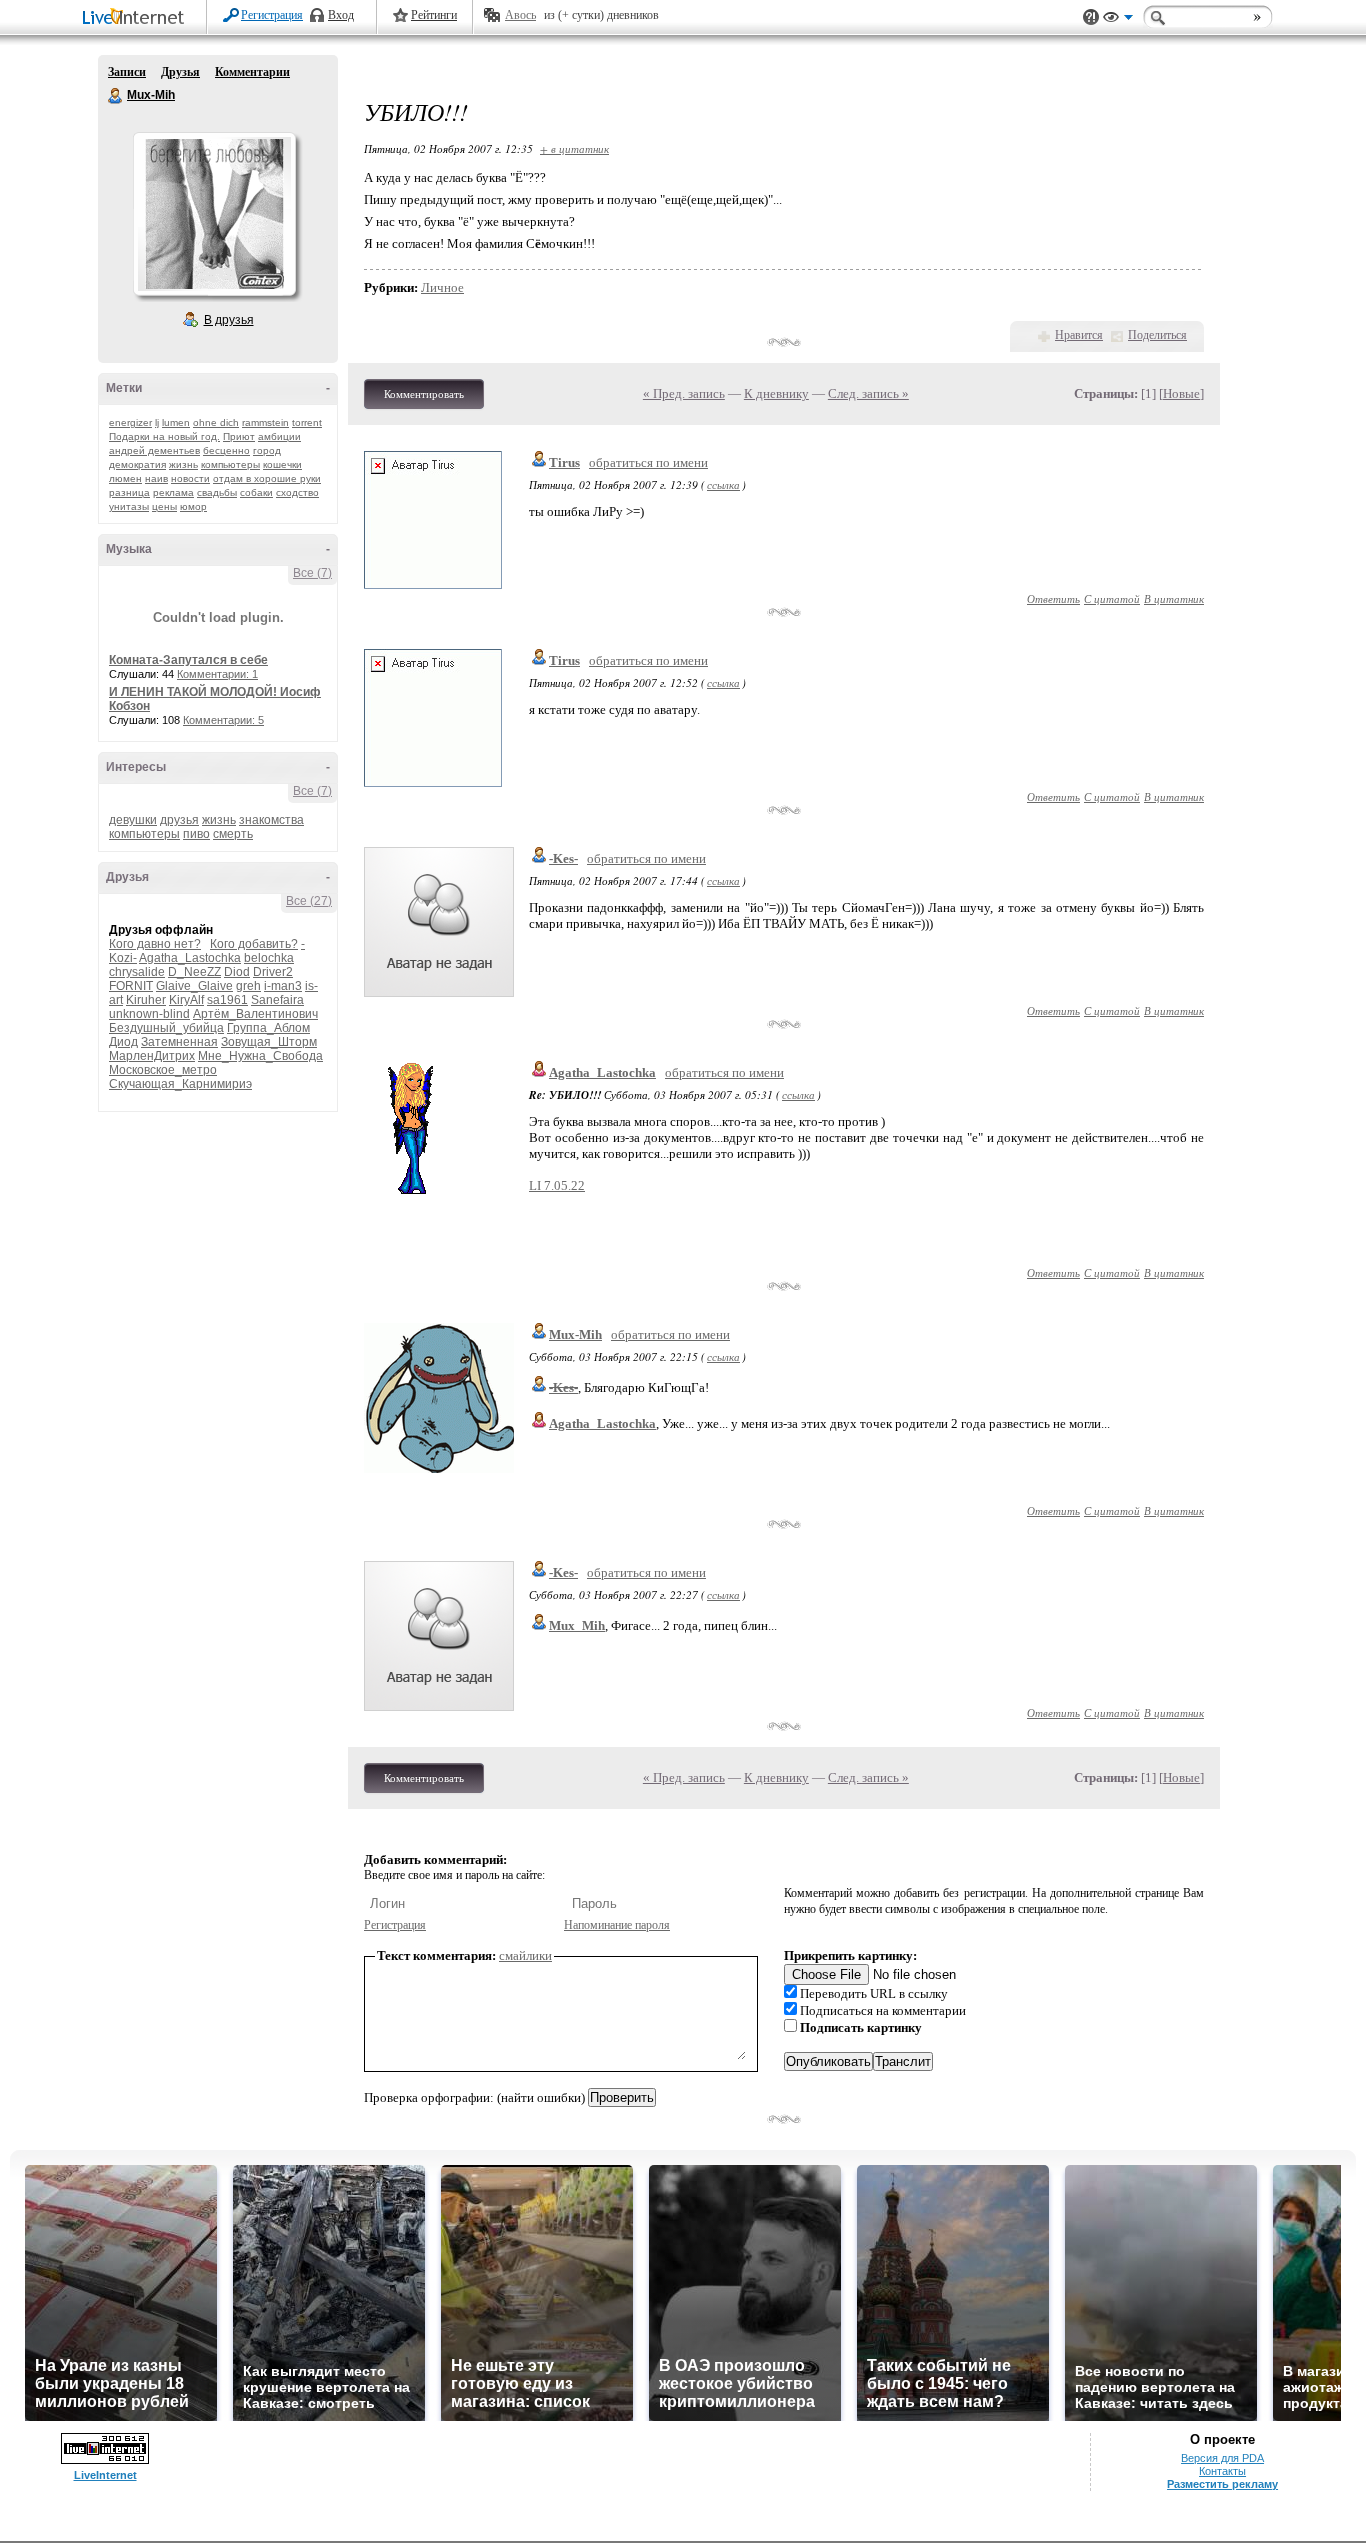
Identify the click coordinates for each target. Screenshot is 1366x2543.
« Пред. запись (684, 393)
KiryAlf (186, 1000)
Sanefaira (277, 1000)
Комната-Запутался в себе (188, 660)
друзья (179, 820)
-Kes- (563, 858)
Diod (237, 972)
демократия (137, 464)
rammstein (265, 422)
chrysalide (137, 972)
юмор (193, 506)
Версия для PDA (1222, 2458)
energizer (130, 422)
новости (190, 478)
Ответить (1053, 598)
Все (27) (309, 901)
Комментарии (252, 72)
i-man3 (283, 986)
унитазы (129, 506)
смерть (233, 834)
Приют (239, 436)
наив (156, 478)
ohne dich (216, 422)
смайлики (525, 1955)
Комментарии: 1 (217, 674)
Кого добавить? (254, 944)
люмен (125, 478)
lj (157, 422)
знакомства (271, 820)
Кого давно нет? (155, 944)
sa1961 (227, 1000)
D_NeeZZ (194, 972)
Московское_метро (163, 1070)
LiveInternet (137, 18)
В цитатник (1174, 598)
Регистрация (272, 15)
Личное (442, 287)
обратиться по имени (648, 462)
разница (129, 492)
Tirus (564, 462)
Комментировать (424, 394)
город (267, 450)
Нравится (1079, 335)
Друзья (180, 72)
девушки (133, 820)
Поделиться (1157, 335)
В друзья (229, 320)
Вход (341, 15)
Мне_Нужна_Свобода (260, 1056)
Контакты (1222, 2471)
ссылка (723, 484)
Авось (520, 15)
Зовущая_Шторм (269, 1042)
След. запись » (868, 393)
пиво (196, 834)
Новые (1181, 393)
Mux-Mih (116, 96)
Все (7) (312, 573)
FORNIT (131, 986)
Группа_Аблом (268, 1028)
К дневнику (776, 393)
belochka (269, 958)
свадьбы (217, 492)
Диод (123, 1042)
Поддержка (1091, 17)
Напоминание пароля (617, 1925)
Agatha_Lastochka (190, 958)
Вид (1118, 20)
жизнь (183, 464)
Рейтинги (434, 15)
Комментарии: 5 (223, 720)
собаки (256, 492)
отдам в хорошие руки (267, 478)
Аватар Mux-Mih (214, 214)
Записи (127, 72)
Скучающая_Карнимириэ (180, 1084)
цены (164, 506)
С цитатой (1112, 598)
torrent (307, 422)
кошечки (282, 464)
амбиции (279, 436)
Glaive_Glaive (194, 986)
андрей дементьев (154, 450)
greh (248, 986)
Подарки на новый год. (164, 436)
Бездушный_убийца (166, 1028)
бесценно (226, 450)
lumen (176, 422)
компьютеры (230, 464)
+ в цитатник (574, 148)
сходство (297, 492)
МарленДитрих (152, 1056)
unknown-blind (149, 1014)
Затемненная (179, 1042)
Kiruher (146, 1000)
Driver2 (273, 972)
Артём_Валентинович (255, 1014)
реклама (173, 492)
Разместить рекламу (1222, 2484)
